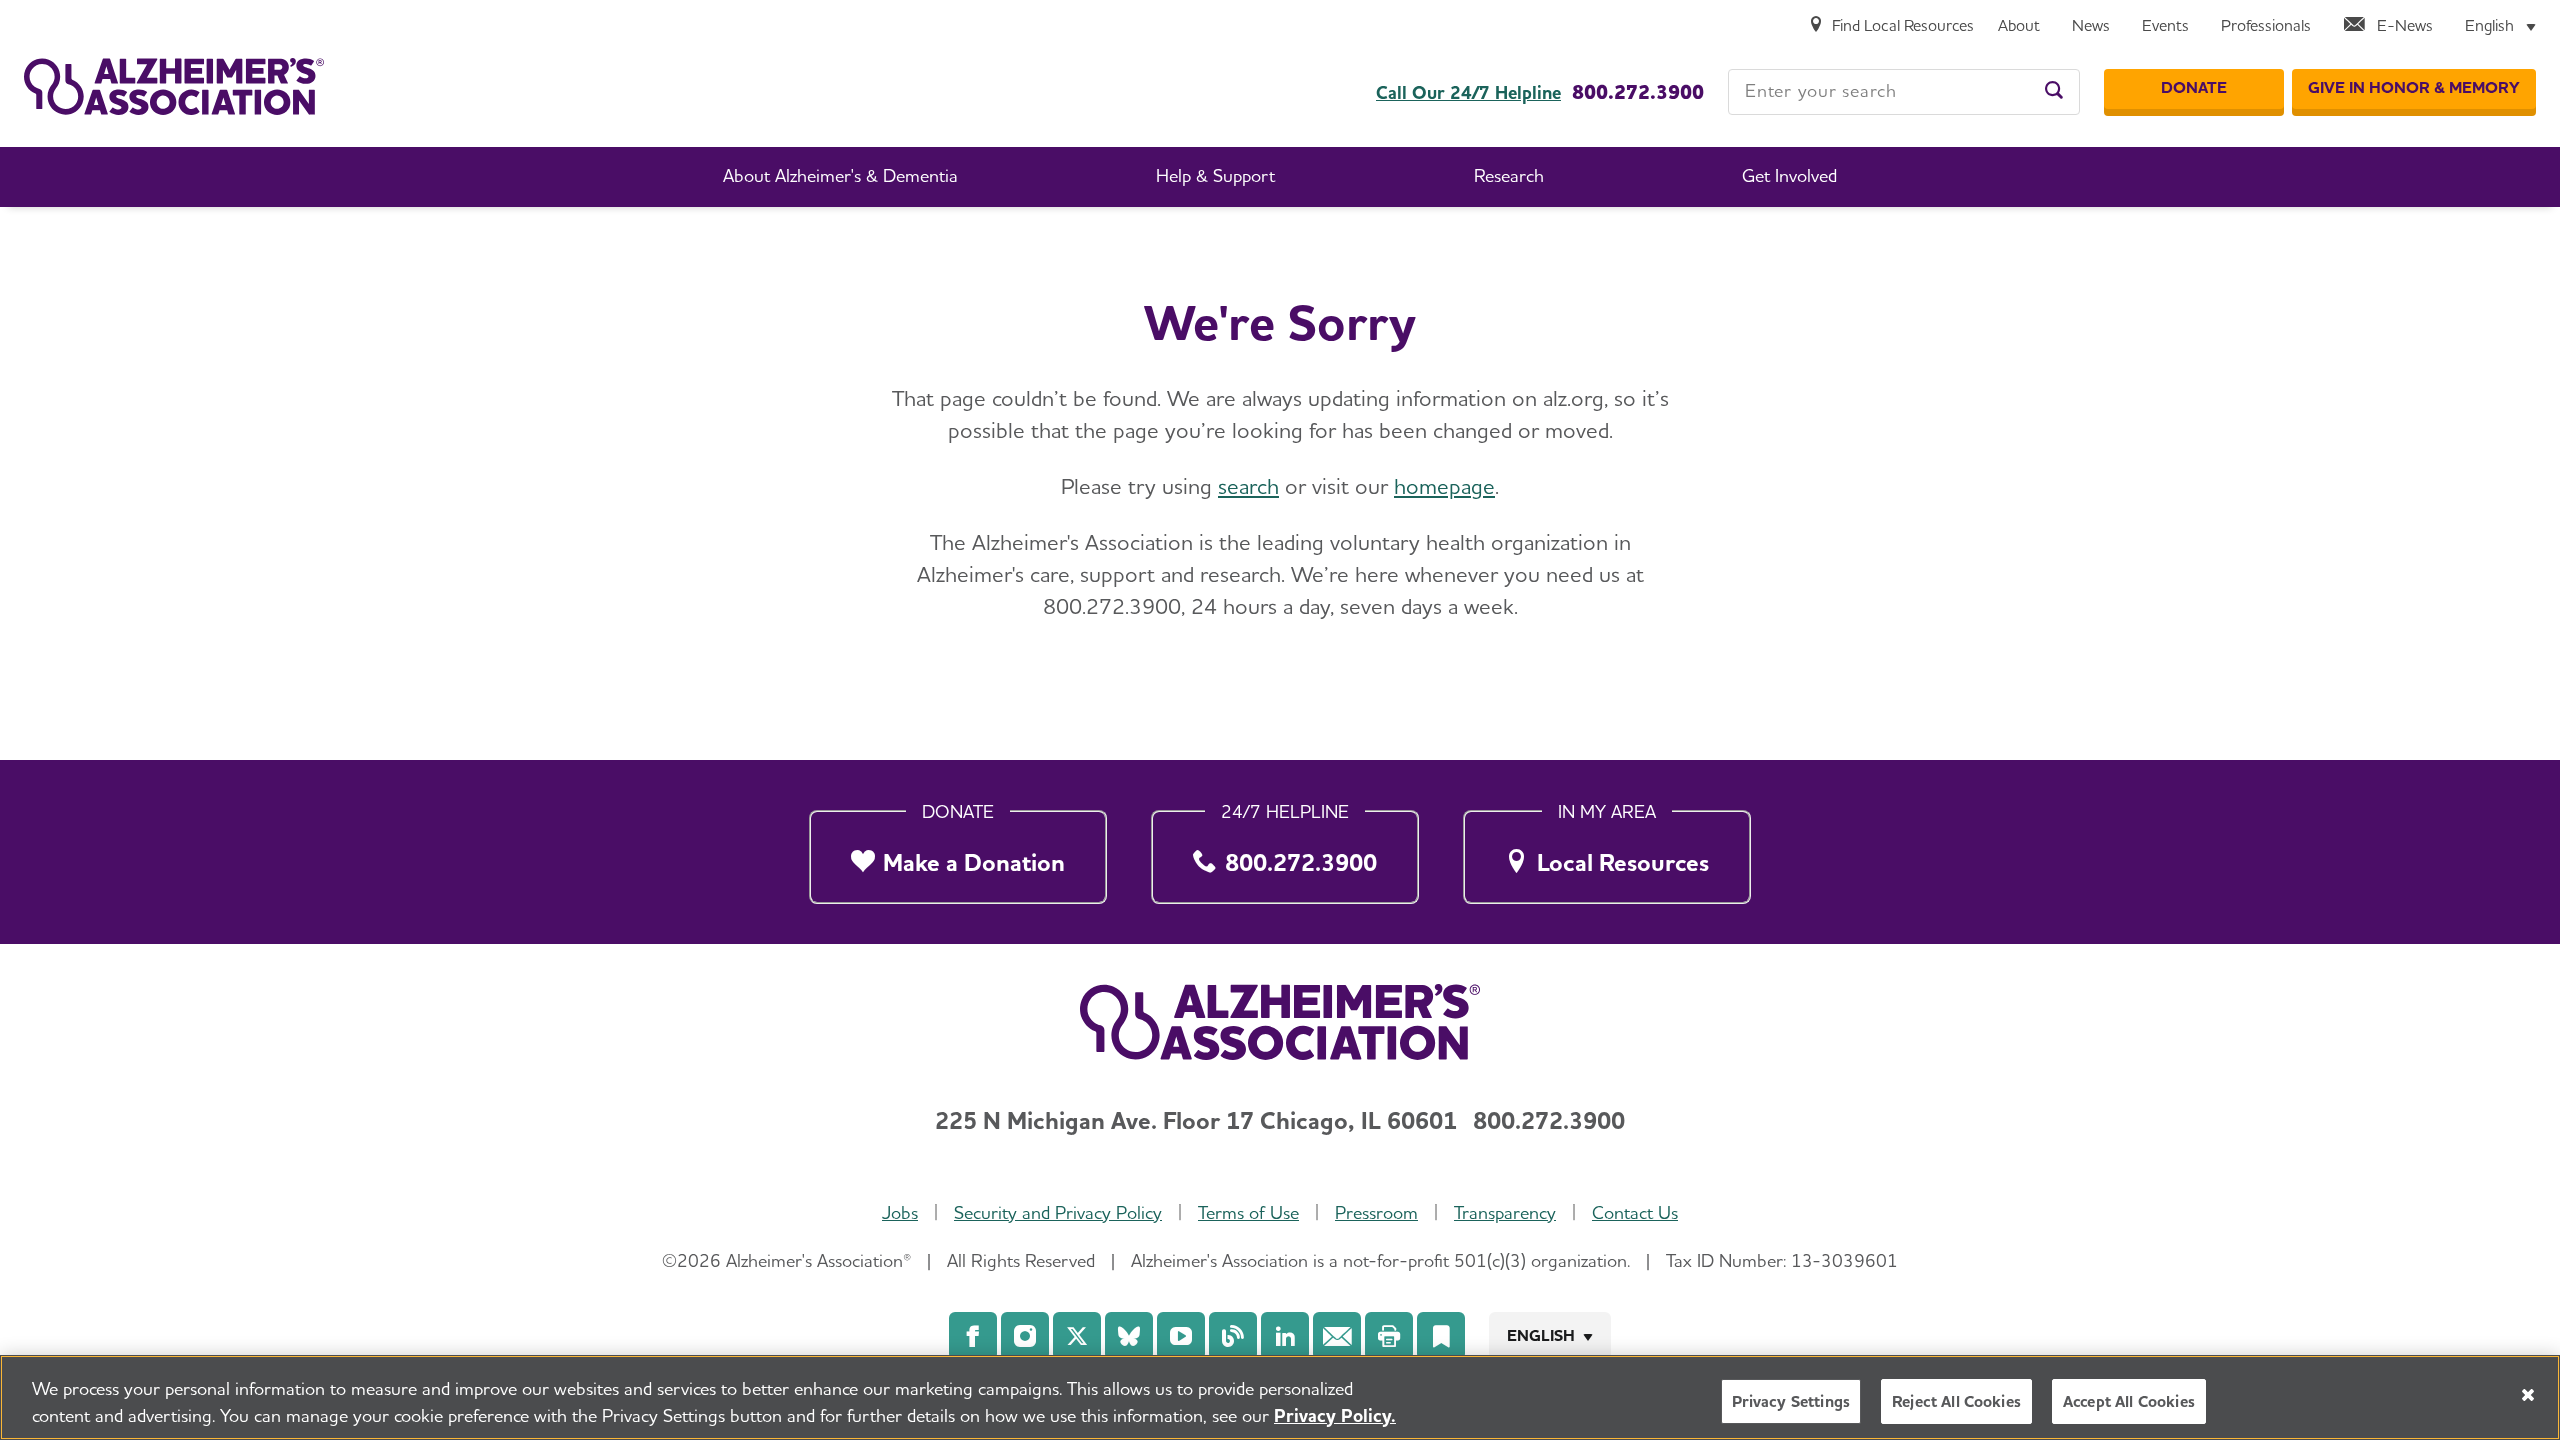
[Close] (2528, 1395)
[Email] (1337, 1336)
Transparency (1505, 1212)
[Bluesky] (1129, 1336)
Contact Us (1635, 1212)
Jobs (900, 1212)
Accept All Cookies (2129, 1401)
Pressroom (1376, 1212)
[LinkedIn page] (1285, 1336)
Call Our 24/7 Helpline (1468, 93)
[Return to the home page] (174, 86)
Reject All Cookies (1956, 1401)
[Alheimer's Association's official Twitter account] (1077, 1336)
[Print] (1389, 1336)
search (1248, 486)
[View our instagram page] (1025, 1336)
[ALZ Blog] (1233, 1336)
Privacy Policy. (1335, 1415)
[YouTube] (1181, 1336)
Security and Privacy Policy (1058, 1212)
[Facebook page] (973, 1336)
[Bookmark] (1441, 1336)
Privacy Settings (1791, 1401)
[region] (1280, 1397)
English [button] (1541, 1335)
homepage (1444, 486)
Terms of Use (1248, 1212)
